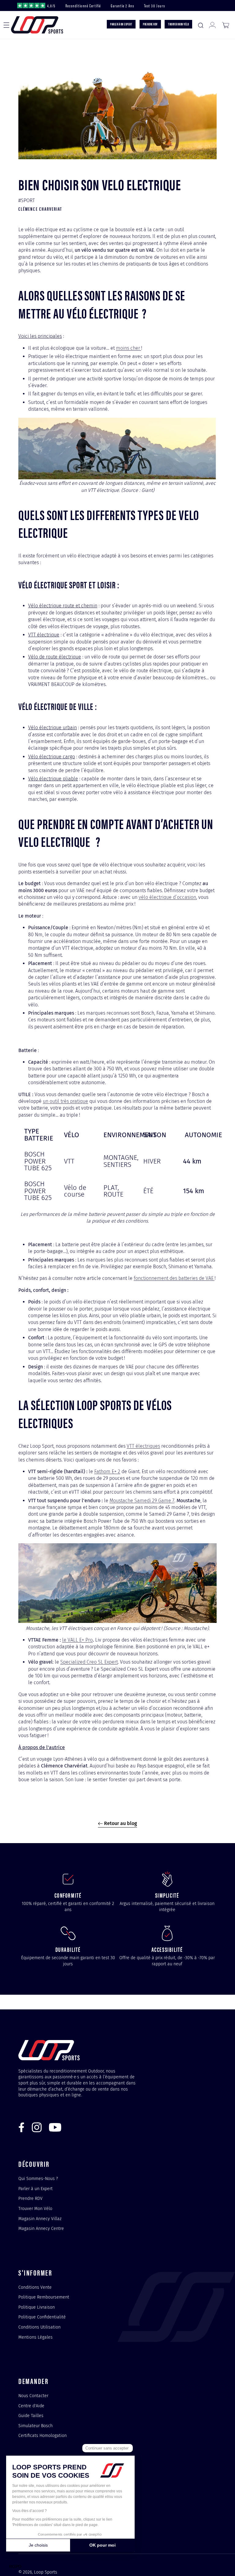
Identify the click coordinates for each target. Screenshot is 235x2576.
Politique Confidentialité (42, 2317)
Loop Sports (46, 2572)
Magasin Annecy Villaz (40, 2219)
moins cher (129, 348)
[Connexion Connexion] (212, 25)
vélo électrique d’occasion (167, 897)
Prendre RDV (30, 2198)
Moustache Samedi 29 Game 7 (142, 1501)
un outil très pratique (65, 1101)
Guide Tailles (31, 2416)
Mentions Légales (35, 2337)
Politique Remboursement (44, 2297)
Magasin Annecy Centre (41, 2228)
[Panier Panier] (226, 25)
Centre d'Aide (31, 2406)
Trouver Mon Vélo (35, 2208)
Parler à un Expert (35, 2189)
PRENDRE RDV (150, 24)
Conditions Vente (35, 2287)
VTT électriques (143, 1446)
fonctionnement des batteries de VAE (174, 1278)
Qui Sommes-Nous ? (38, 2179)
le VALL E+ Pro (77, 1640)
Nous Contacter (33, 2396)
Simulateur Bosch (35, 2426)
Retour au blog (120, 1823)
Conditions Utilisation (39, 2327)
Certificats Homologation (43, 2435)
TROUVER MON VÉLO (178, 24)
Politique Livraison (37, 2307)
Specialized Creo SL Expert (89, 1662)
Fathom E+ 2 (107, 1471)
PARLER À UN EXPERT (121, 24)
